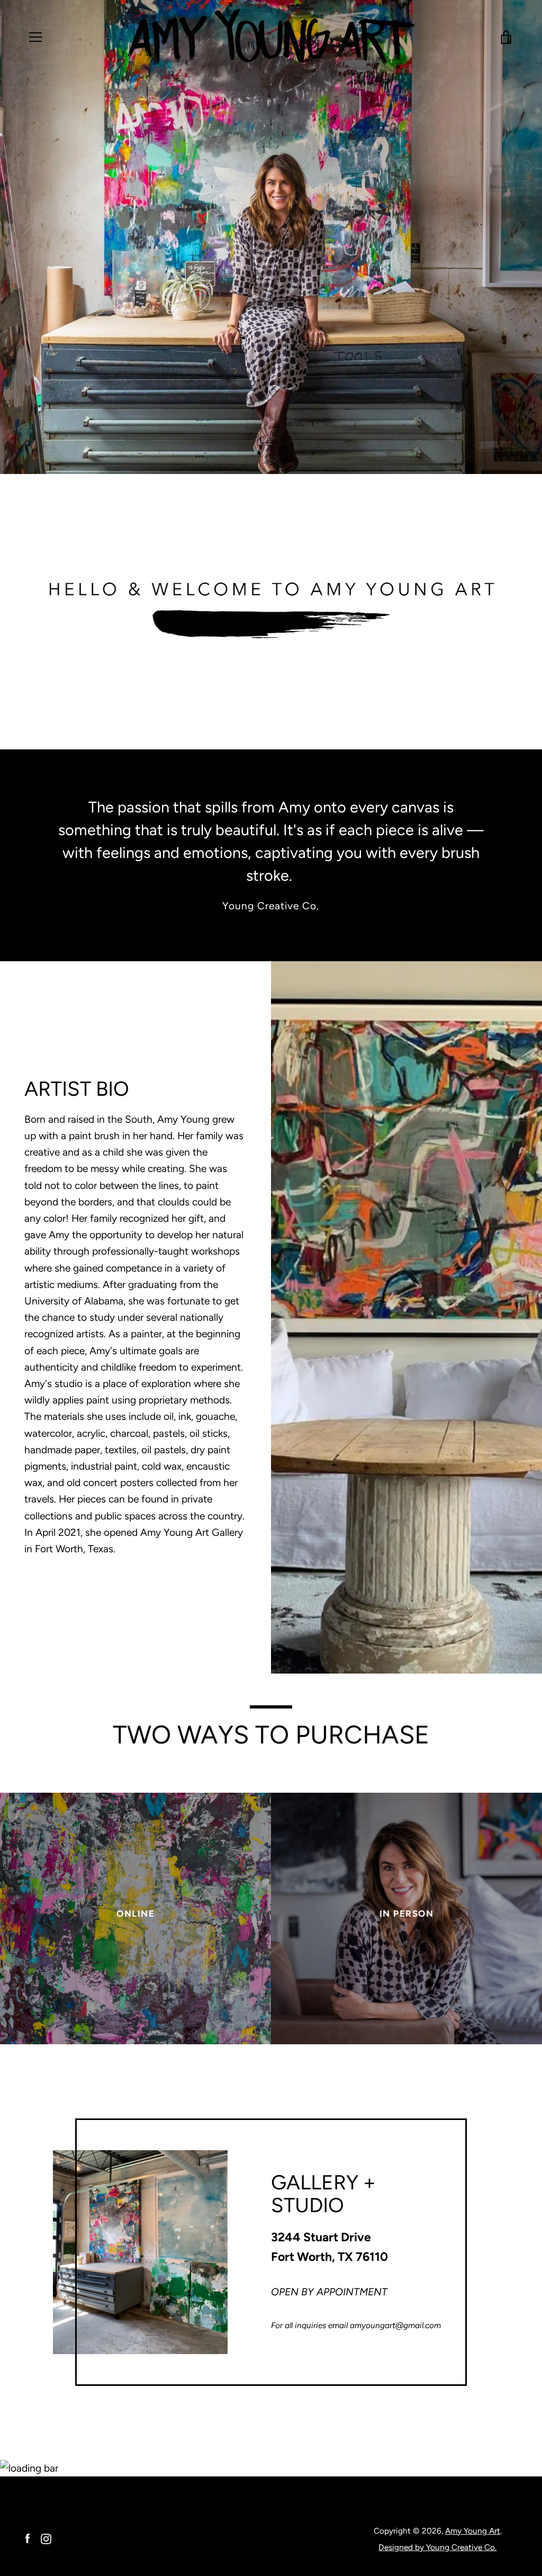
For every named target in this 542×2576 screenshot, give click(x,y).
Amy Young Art (473, 2531)
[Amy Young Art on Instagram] (46, 2538)
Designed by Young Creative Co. (437, 2547)
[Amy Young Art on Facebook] (28, 2538)
